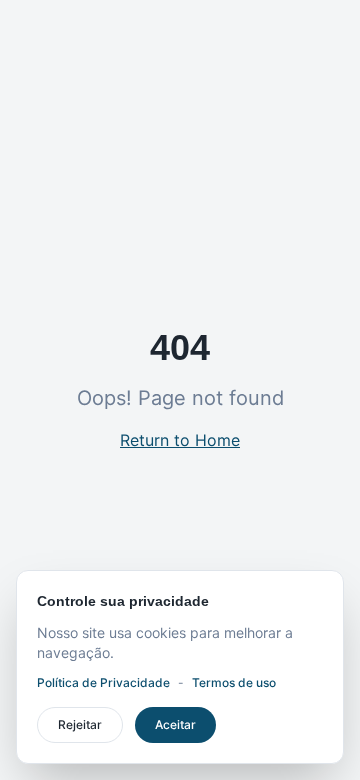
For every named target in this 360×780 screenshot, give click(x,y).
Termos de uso (234, 682)
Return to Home (180, 440)
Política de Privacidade (103, 682)
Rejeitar (80, 724)
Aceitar (175, 724)
